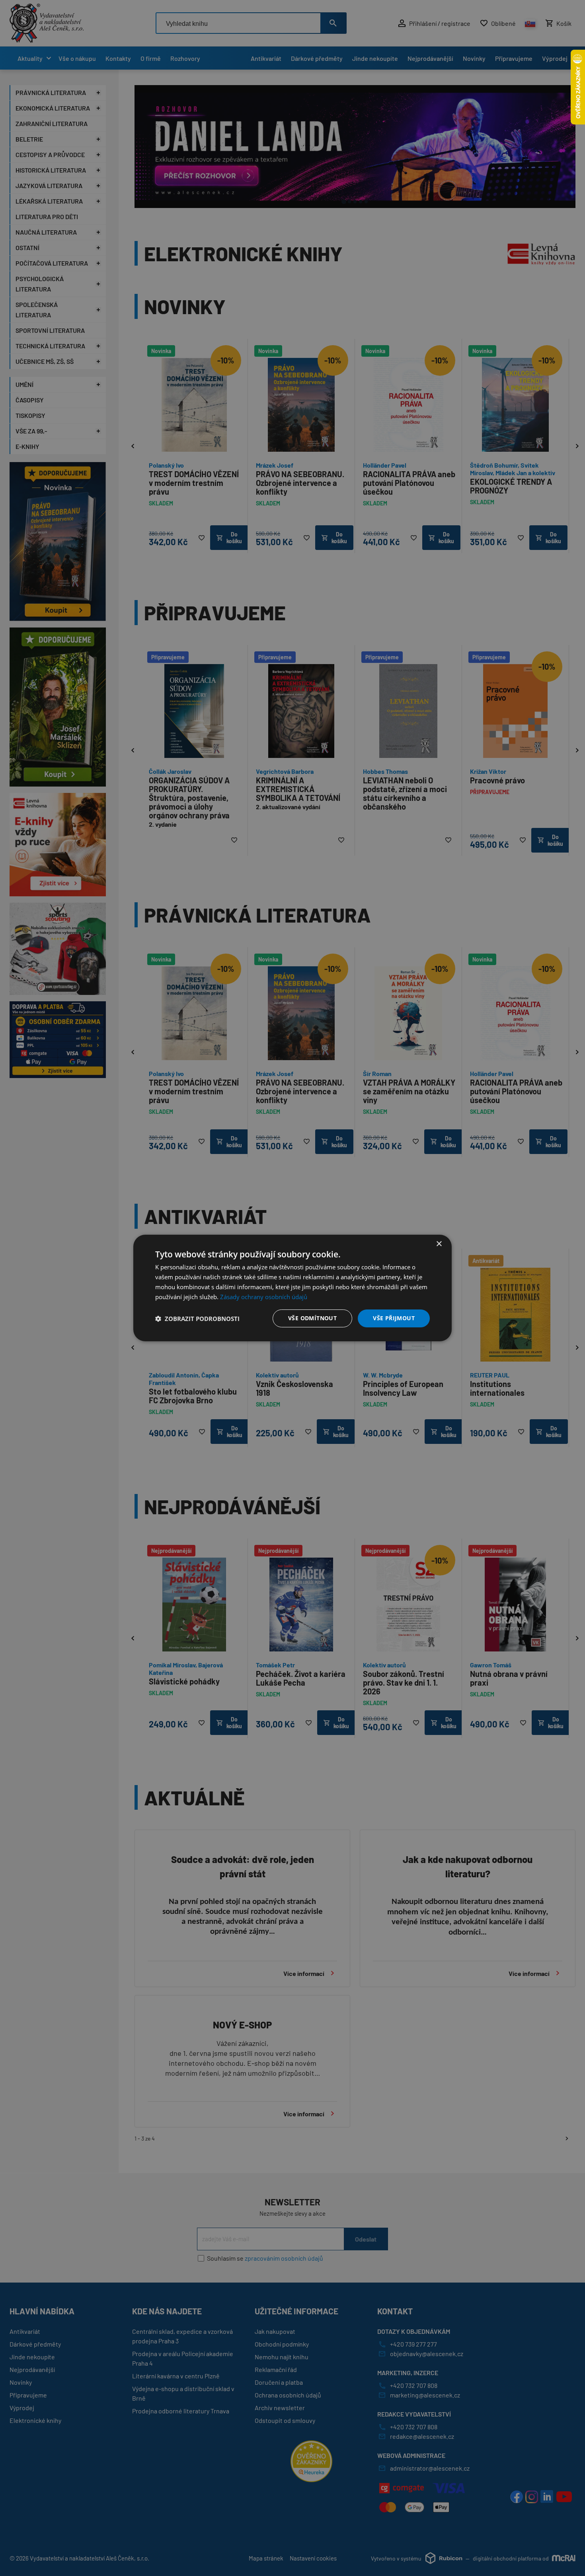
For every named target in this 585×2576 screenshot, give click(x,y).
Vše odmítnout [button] (312, 1318)
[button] (197, 1319)
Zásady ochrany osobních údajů (264, 1297)
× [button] (439, 1244)
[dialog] (292, 1288)
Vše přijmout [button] (394, 1318)
